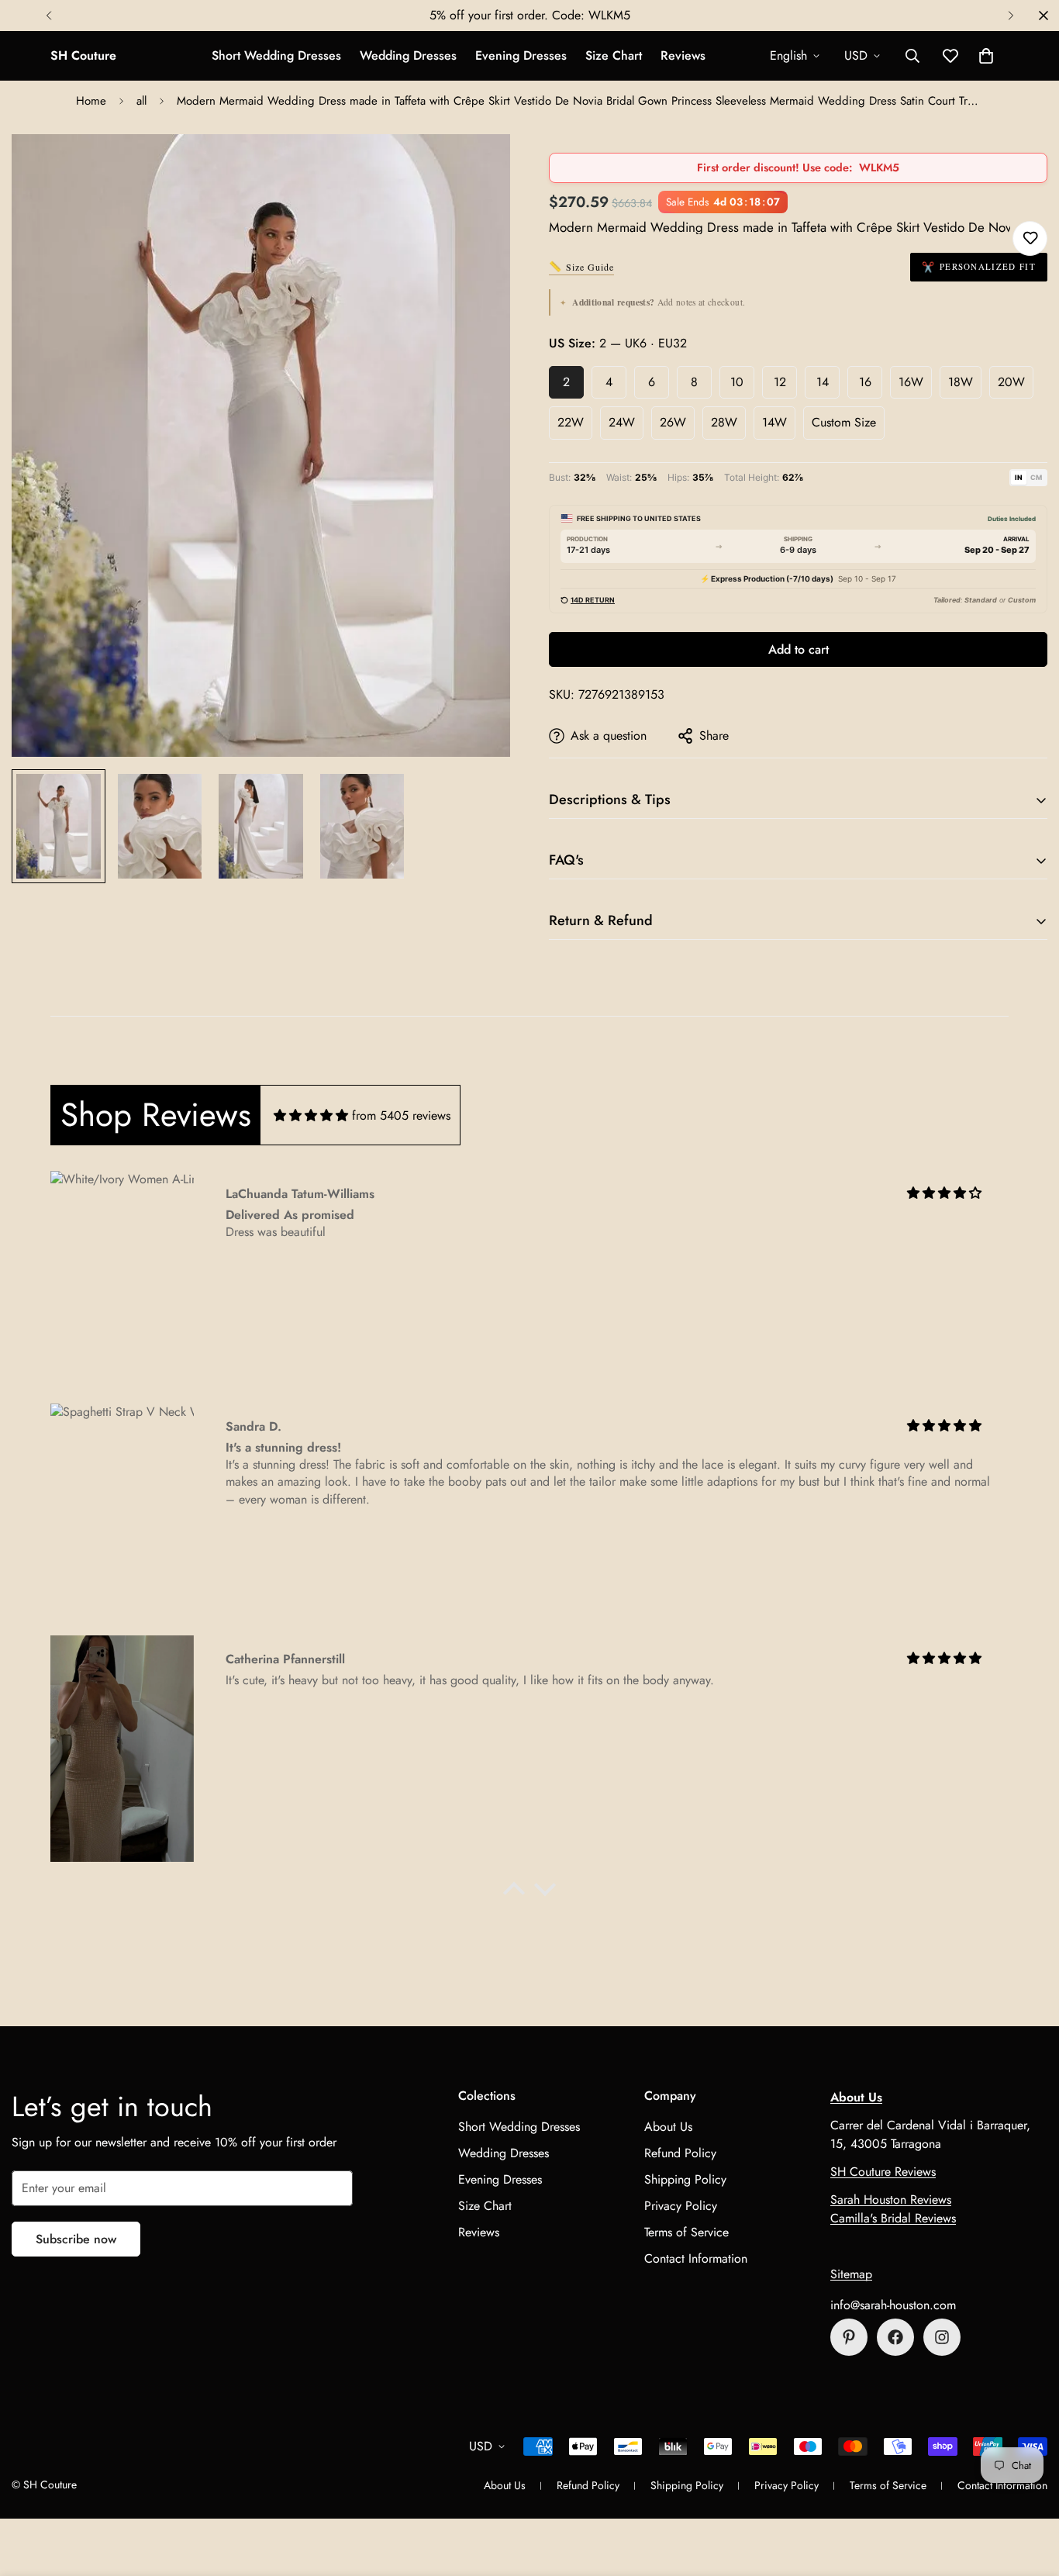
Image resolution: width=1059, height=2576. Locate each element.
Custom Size (844, 422)
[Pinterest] (849, 2337)
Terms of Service (686, 2232)
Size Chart (614, 55)
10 (737, 382)
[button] (986, 56)
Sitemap (851, 2274)
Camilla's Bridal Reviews (893, 2218)
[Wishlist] (1030, 238)
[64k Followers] (942, 2337)
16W (911, 382)
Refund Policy (680, 2153)
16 (865, 382)
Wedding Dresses (408, 55)
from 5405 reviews (401, 1115)
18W (961, 382)
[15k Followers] (895, 2337)
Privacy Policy (681, 2206)
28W (724, 422)
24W (622, 422)
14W (774, 422)
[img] (311, 1115)
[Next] (1011, 16)
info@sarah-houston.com (893, 2305)
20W (1011, 382)
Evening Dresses (521, 55)
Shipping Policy (685, 2179)
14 (823, 382)
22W (571, 422)
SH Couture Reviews (883, 2172)
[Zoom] (477, 167)
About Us (668, 2127)
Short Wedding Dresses (276, 55)
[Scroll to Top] (1029, 2491)
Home (91, 101)
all (141, 101)
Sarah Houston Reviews (891, 2200)
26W (673, 422)
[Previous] (48, 16)
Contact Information (696, 2258)
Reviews (683, 55)
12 (780, 382)
